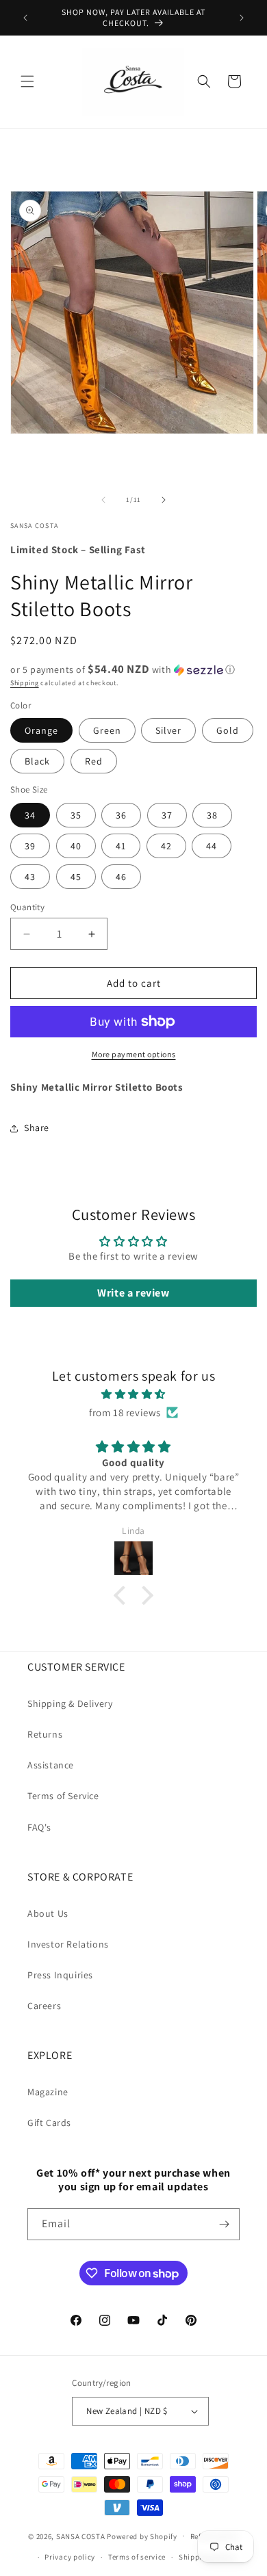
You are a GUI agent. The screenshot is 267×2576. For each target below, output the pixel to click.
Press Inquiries (60, 1975)
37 (167, 815)
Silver (168, 730)
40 (76, 846)
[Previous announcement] (25, 18)
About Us (48, 1913)
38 (212, 815)
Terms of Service (63, 1796)
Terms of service (137, 2557)
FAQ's (39, 1827)
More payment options (134, 1054)
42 (166, 846)
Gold (228, 730)
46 (121, 877)
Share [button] (37, 1128)
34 (30, 815)
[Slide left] (103, 500)
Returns (45, 1734)
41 (121, 846)
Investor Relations (68, 1944)
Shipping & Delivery (70, 1703)
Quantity (27, 907)
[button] (27, 81)
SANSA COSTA (81, 2536)
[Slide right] (164, 500)
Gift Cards (49, 2123)
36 (121, 815)
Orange (41, 730)
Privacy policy (70, 2557)
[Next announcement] (242, 18)
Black (37, 761)
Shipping (25, 683)
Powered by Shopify (142, 2536)
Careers (44, 2006)
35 (76, 815)
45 (76, 877)
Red (94, 761)
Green (107, 730)
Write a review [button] (133, 1293)
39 (30, 846)
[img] (133, 1394)
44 (212, 846)
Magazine (48, 2092)
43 (30, 877)
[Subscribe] (224, 2224)
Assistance (51, 1765)
